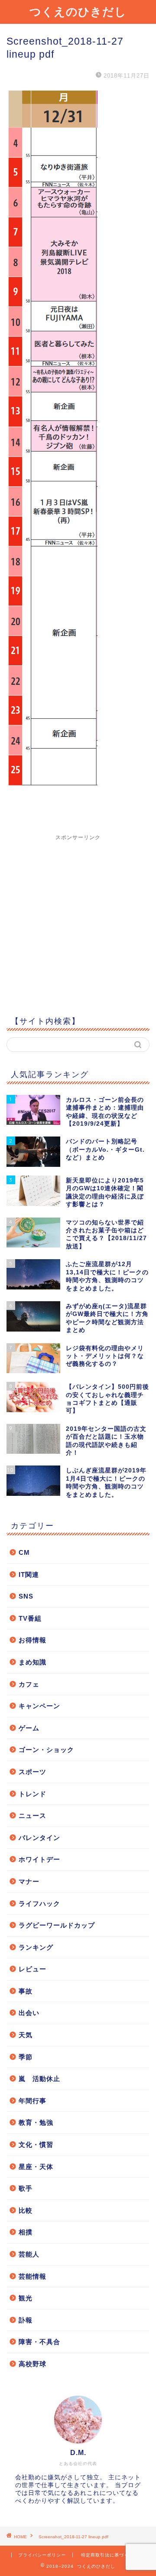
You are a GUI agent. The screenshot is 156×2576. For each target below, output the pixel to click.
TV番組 (30, 1618)
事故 (26, 1991)
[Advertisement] (78, 919)
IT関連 (29, 1575)
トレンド (32, 1794)
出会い (29, 2013)
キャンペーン (39, 1706)
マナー (29, 1881)
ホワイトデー (39, 1859)
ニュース (32, 1816)
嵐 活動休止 (39, 2079)
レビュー (32, 1969)
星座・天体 (36, 2167)
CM (24, 1552)
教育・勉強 (36, 2122)
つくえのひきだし (78, 11)
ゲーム (29, 1728)
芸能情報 (32, 2276)
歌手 (26, 2188)
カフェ (29, 1684)
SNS (26, 1596)
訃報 (26, 2320)
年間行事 (32, 2101)
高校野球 (32, 2364)
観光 (26, 2298)
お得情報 (32, 1640)
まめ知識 (32, 1662)
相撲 (26, 2232)
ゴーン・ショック (46, 1750)
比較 (26, 2210)
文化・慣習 (36, 2144)
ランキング (36, 1947)
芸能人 (29, 2254)
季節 (26, 2057)
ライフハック (39, 1904)
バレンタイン (39, 1838)
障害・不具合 (39, 2342)
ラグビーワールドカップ (57, 1925)
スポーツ (32, 1772)
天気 (26, 2035)
